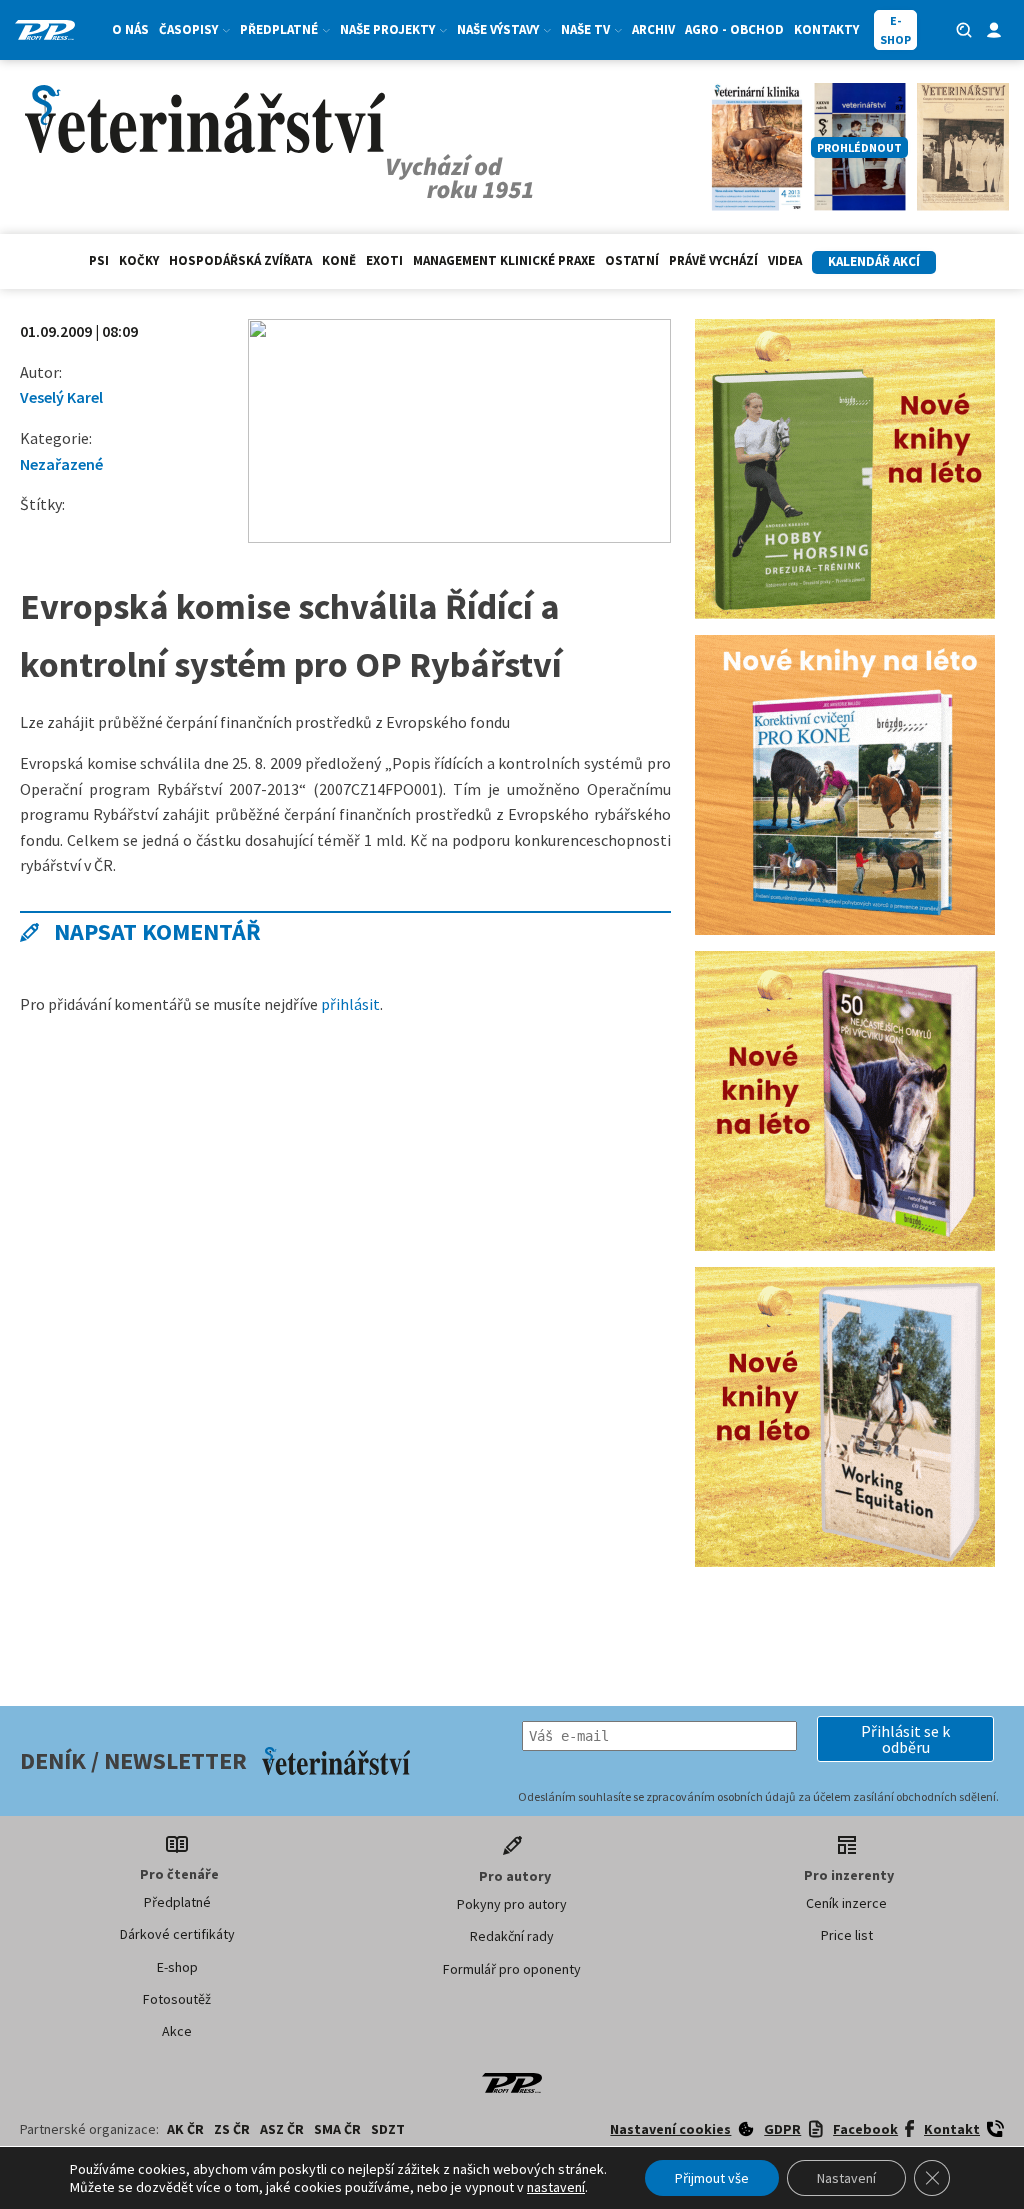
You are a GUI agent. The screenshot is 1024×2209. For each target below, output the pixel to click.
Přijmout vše (712, 2178)
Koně (339, 260)
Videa (785, 260)
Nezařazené (61, 464)
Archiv (653, 29)
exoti (384, 260)
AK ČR (185, 2129)
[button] (905, 1739)
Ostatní (632, 260)
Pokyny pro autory (512, 1904)
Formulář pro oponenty (512, 1969)
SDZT (388, 2129)
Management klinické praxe (504, 260)
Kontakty (826, 29)
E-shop (177, 1967)
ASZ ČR (282, 2129)
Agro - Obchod (734, 29)
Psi (99, 260)
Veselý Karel (61, 397)
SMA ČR (337, 2129)
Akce (177, 2031)
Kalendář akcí (874, 261)
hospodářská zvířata (240, 260)
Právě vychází (713, 260)
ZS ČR (232, 2129)
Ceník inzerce (846, 1903)
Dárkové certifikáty (177, 1934)
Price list (847, 1935)
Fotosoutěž (177, 1999)
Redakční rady (512, 1936)
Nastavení (846, 2178)
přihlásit (350, 1004)
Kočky (139, 260)
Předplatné (177, 1902)
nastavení (556, 2187)
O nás (130, 29)
